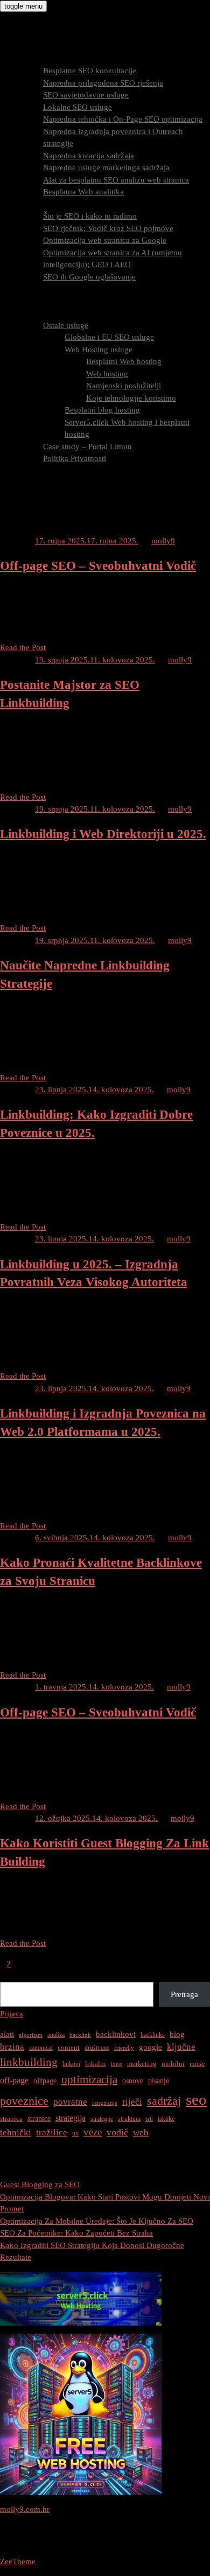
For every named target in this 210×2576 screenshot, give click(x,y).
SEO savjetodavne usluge (86, 95)
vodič (117, 2132)
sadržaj (164, 2101)
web (141, 2132)
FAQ (29, 301)
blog (177, 2034)
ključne (181, 2047)
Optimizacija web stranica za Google (105, 240)
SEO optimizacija (51, 204)
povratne (70, 2102)
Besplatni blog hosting (102, 410)
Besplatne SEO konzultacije (90, 71)
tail (149, 2119)
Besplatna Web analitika (83, 192)
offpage (45, 2081)
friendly (124, 2048)
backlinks (153, 2035)
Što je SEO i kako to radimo (90, 216)
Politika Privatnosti (75, 458)
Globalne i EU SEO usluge (109, 337)
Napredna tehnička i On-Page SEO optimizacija (123, 119)
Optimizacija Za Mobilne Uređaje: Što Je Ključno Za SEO (97, 2221)
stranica (11, 2118)
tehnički (16, 2132)
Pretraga (14, 1975)
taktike (166, 2119)
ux (75, 2133)
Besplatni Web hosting (124, 361)
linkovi (71, 2064)
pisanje (159, 2081)
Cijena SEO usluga (53, 289)
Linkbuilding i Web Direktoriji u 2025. (103, 834)
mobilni (173, 2064)
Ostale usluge (66, 325)
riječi (132, 2102)
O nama (35, 313)
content (69, 2047)
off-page (14, 2080)
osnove (133, 2081)
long (117, 2064)
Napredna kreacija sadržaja (89, 156)
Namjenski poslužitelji (124, 386)
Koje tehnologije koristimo (131, 398)
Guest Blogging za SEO (40, 2184)
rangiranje (105, 2103)
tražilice (52, 2132)
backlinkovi (116, 2034)
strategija (71, 2118)
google (150, 2047)
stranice (39, 2118)
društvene (97, 2048)
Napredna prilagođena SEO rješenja (103, 83)
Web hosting (107, 374)
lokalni (96, 2064)
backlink (80, 2035)
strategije (102, 2119)
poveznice (24, 2101)
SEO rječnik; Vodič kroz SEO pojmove (108, 228)
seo (196, 2099)
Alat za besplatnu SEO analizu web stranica (116, 180)
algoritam (31, 2035)
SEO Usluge (42, 59)
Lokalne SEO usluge (78, 107)
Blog (30, 471)
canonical (41, 2048)
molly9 (163, 541)
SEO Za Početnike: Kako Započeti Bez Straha (76, 2233)
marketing (142, 2064)
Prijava (12, 2014)
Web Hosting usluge (99, 350)
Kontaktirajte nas (50, 483)
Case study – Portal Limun (87, 446)
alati (7, 2034)
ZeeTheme (18, 2561)
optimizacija (89, 2079)
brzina (12, 2047)
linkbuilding (29, 2062)
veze (93, 2132)
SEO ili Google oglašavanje (89, 277)
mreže (197, 2064)
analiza (56, 2035)
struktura (129, 2119)
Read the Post (23, 647)
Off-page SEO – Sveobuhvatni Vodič (98, 566)
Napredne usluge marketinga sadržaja (106, 167)
